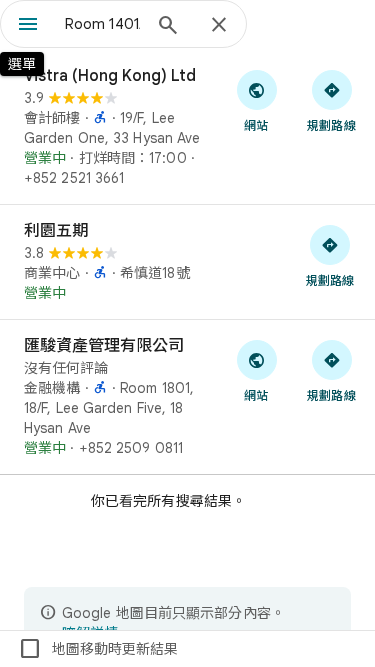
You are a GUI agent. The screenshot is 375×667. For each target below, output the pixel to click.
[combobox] (102, 24)
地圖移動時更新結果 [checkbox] (98, 649)
